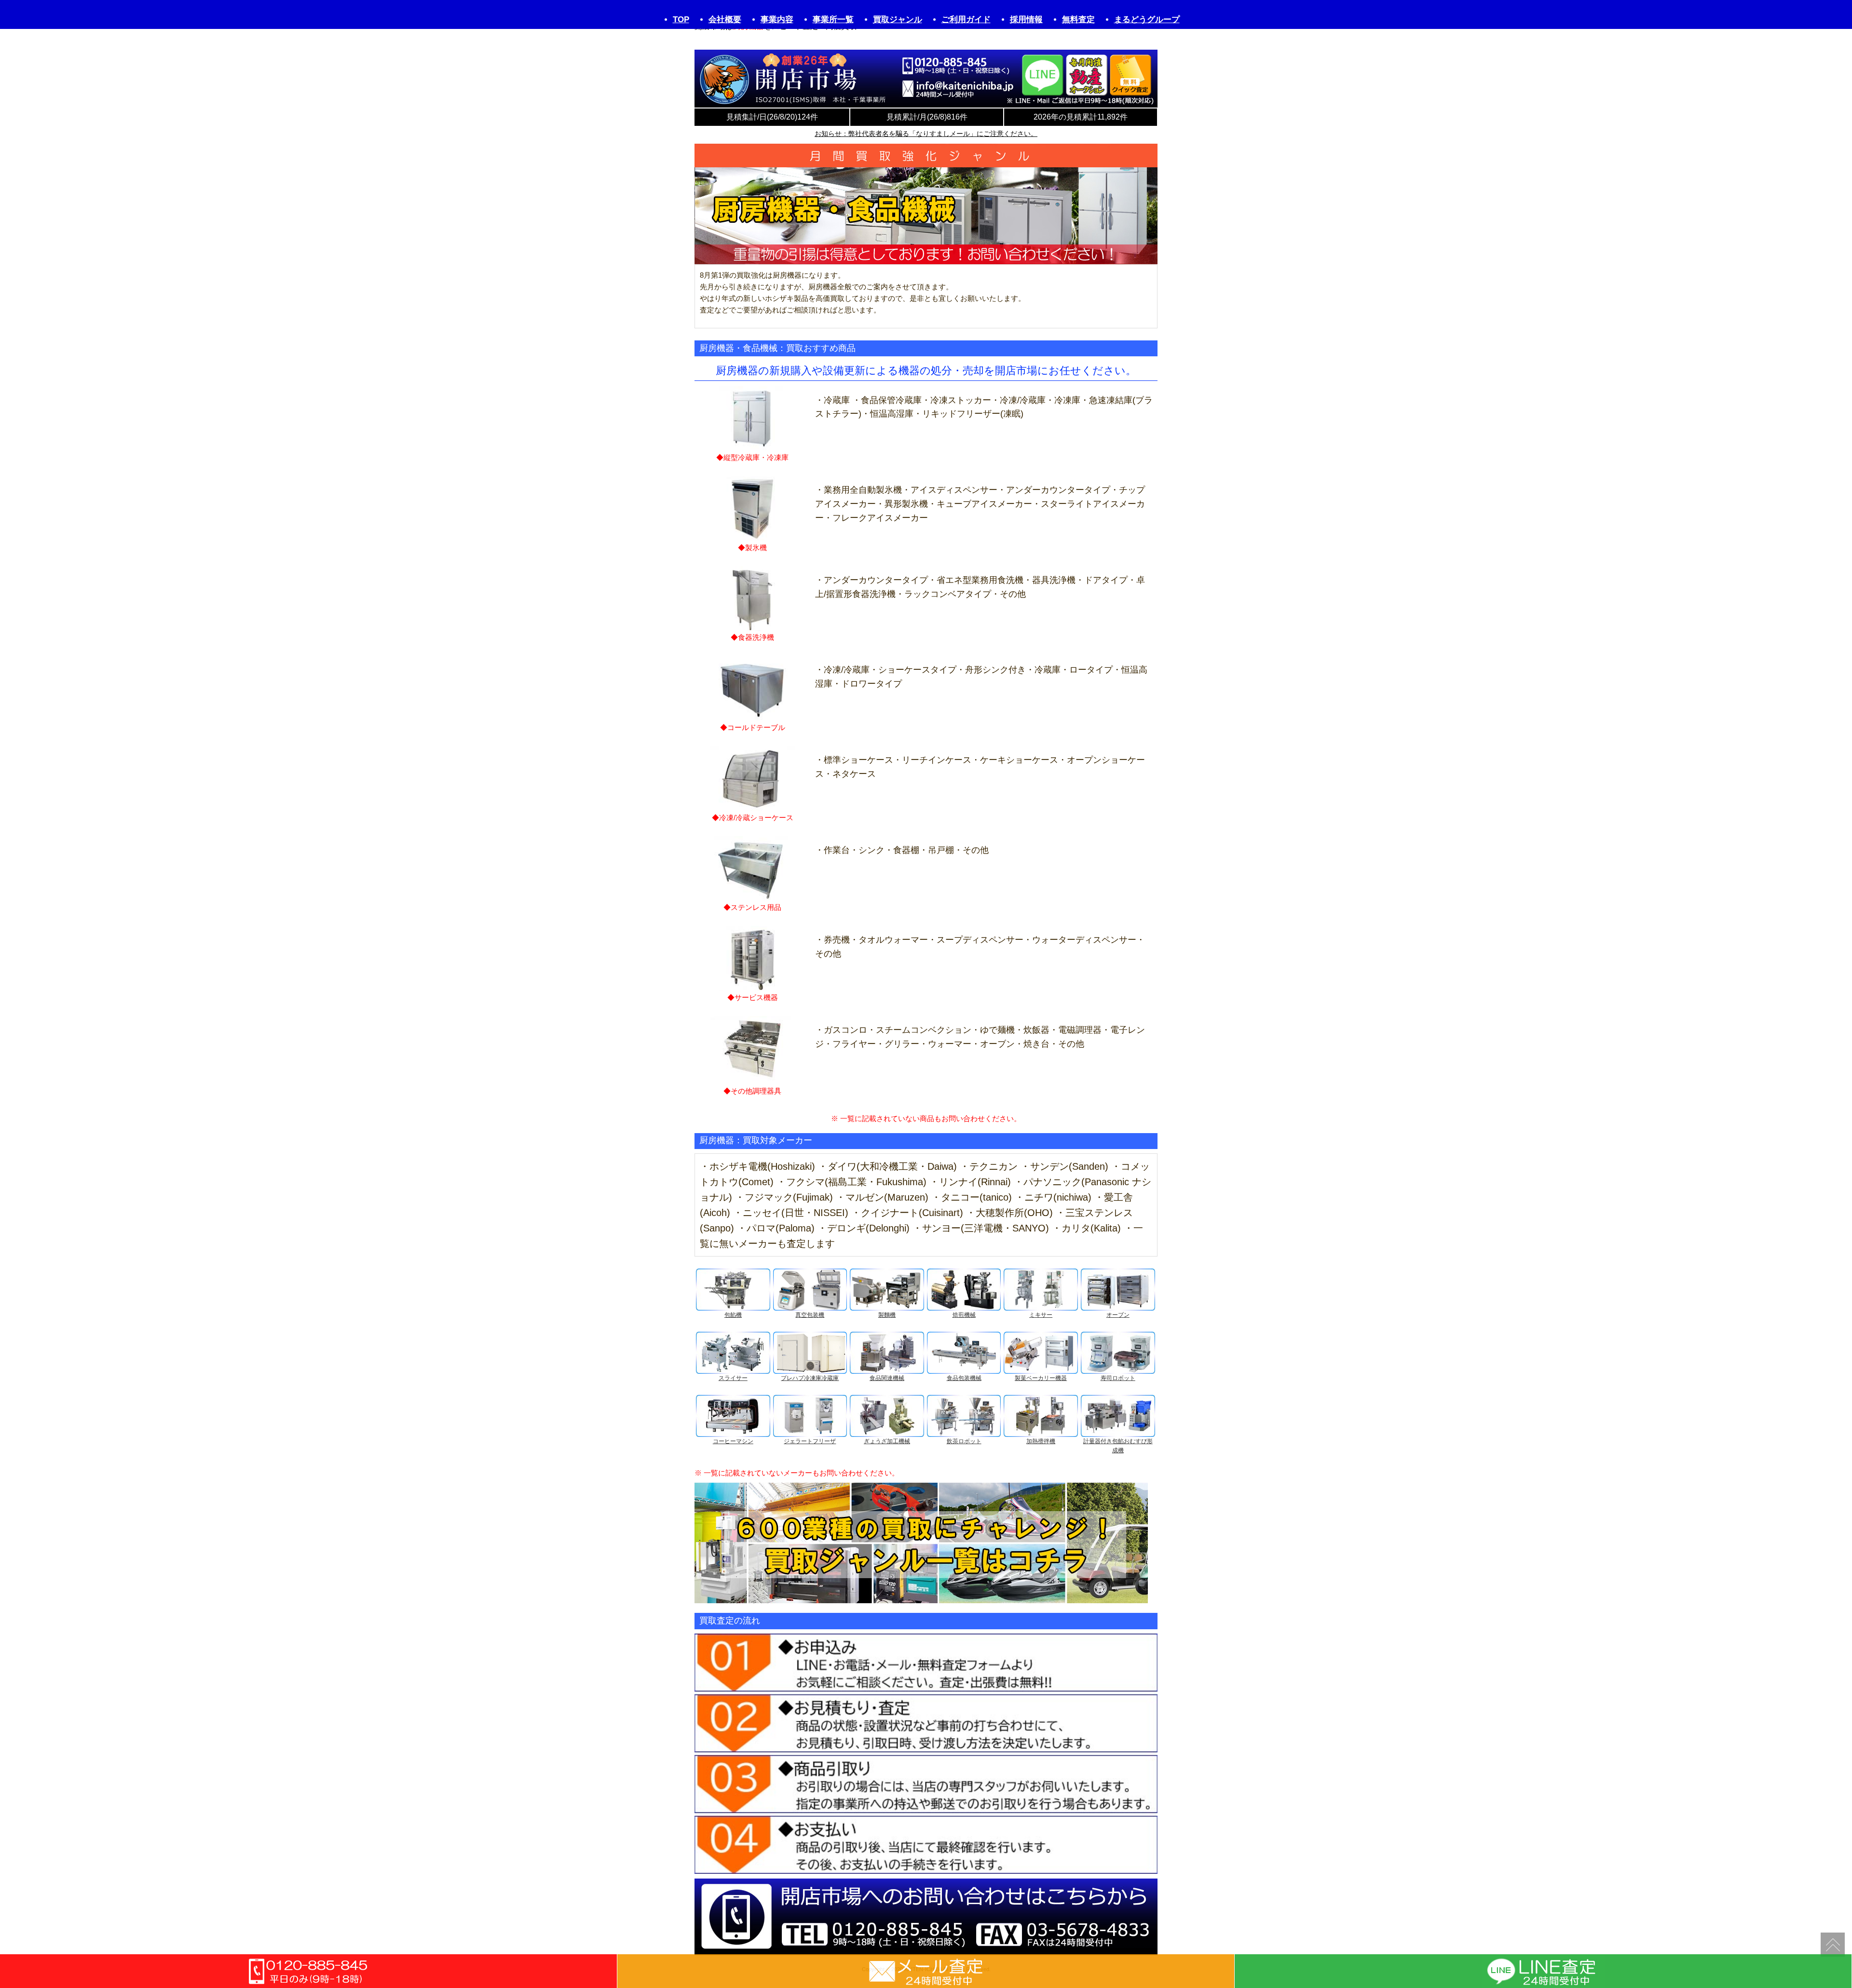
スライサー (733, 1378)
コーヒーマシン (733, 1441)
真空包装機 (810, 1315)
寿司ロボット (1118, 1378)
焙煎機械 (964, 1315)
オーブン (1118, 1315)
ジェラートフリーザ (810, 1441)
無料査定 (1078, 20)
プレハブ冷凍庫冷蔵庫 (810, 1378)
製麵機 (887, 1315)
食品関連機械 (887, 1378)
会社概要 (725, 20)
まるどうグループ (1147, 20)
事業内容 (777, 20)
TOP (681, 20)
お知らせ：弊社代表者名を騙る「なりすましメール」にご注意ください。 (926, 134)
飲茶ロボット (964, 1441)
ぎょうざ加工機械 (887, 1441)
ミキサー (1041, 1315)
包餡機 (733, 1315)
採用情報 (1026, 20)
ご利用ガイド (966, 20)
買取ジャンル (898, 20)
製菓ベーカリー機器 (1041, 1378)
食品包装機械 (964, 1378)
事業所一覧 (833, 20)
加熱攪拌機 (1041, 1441)
